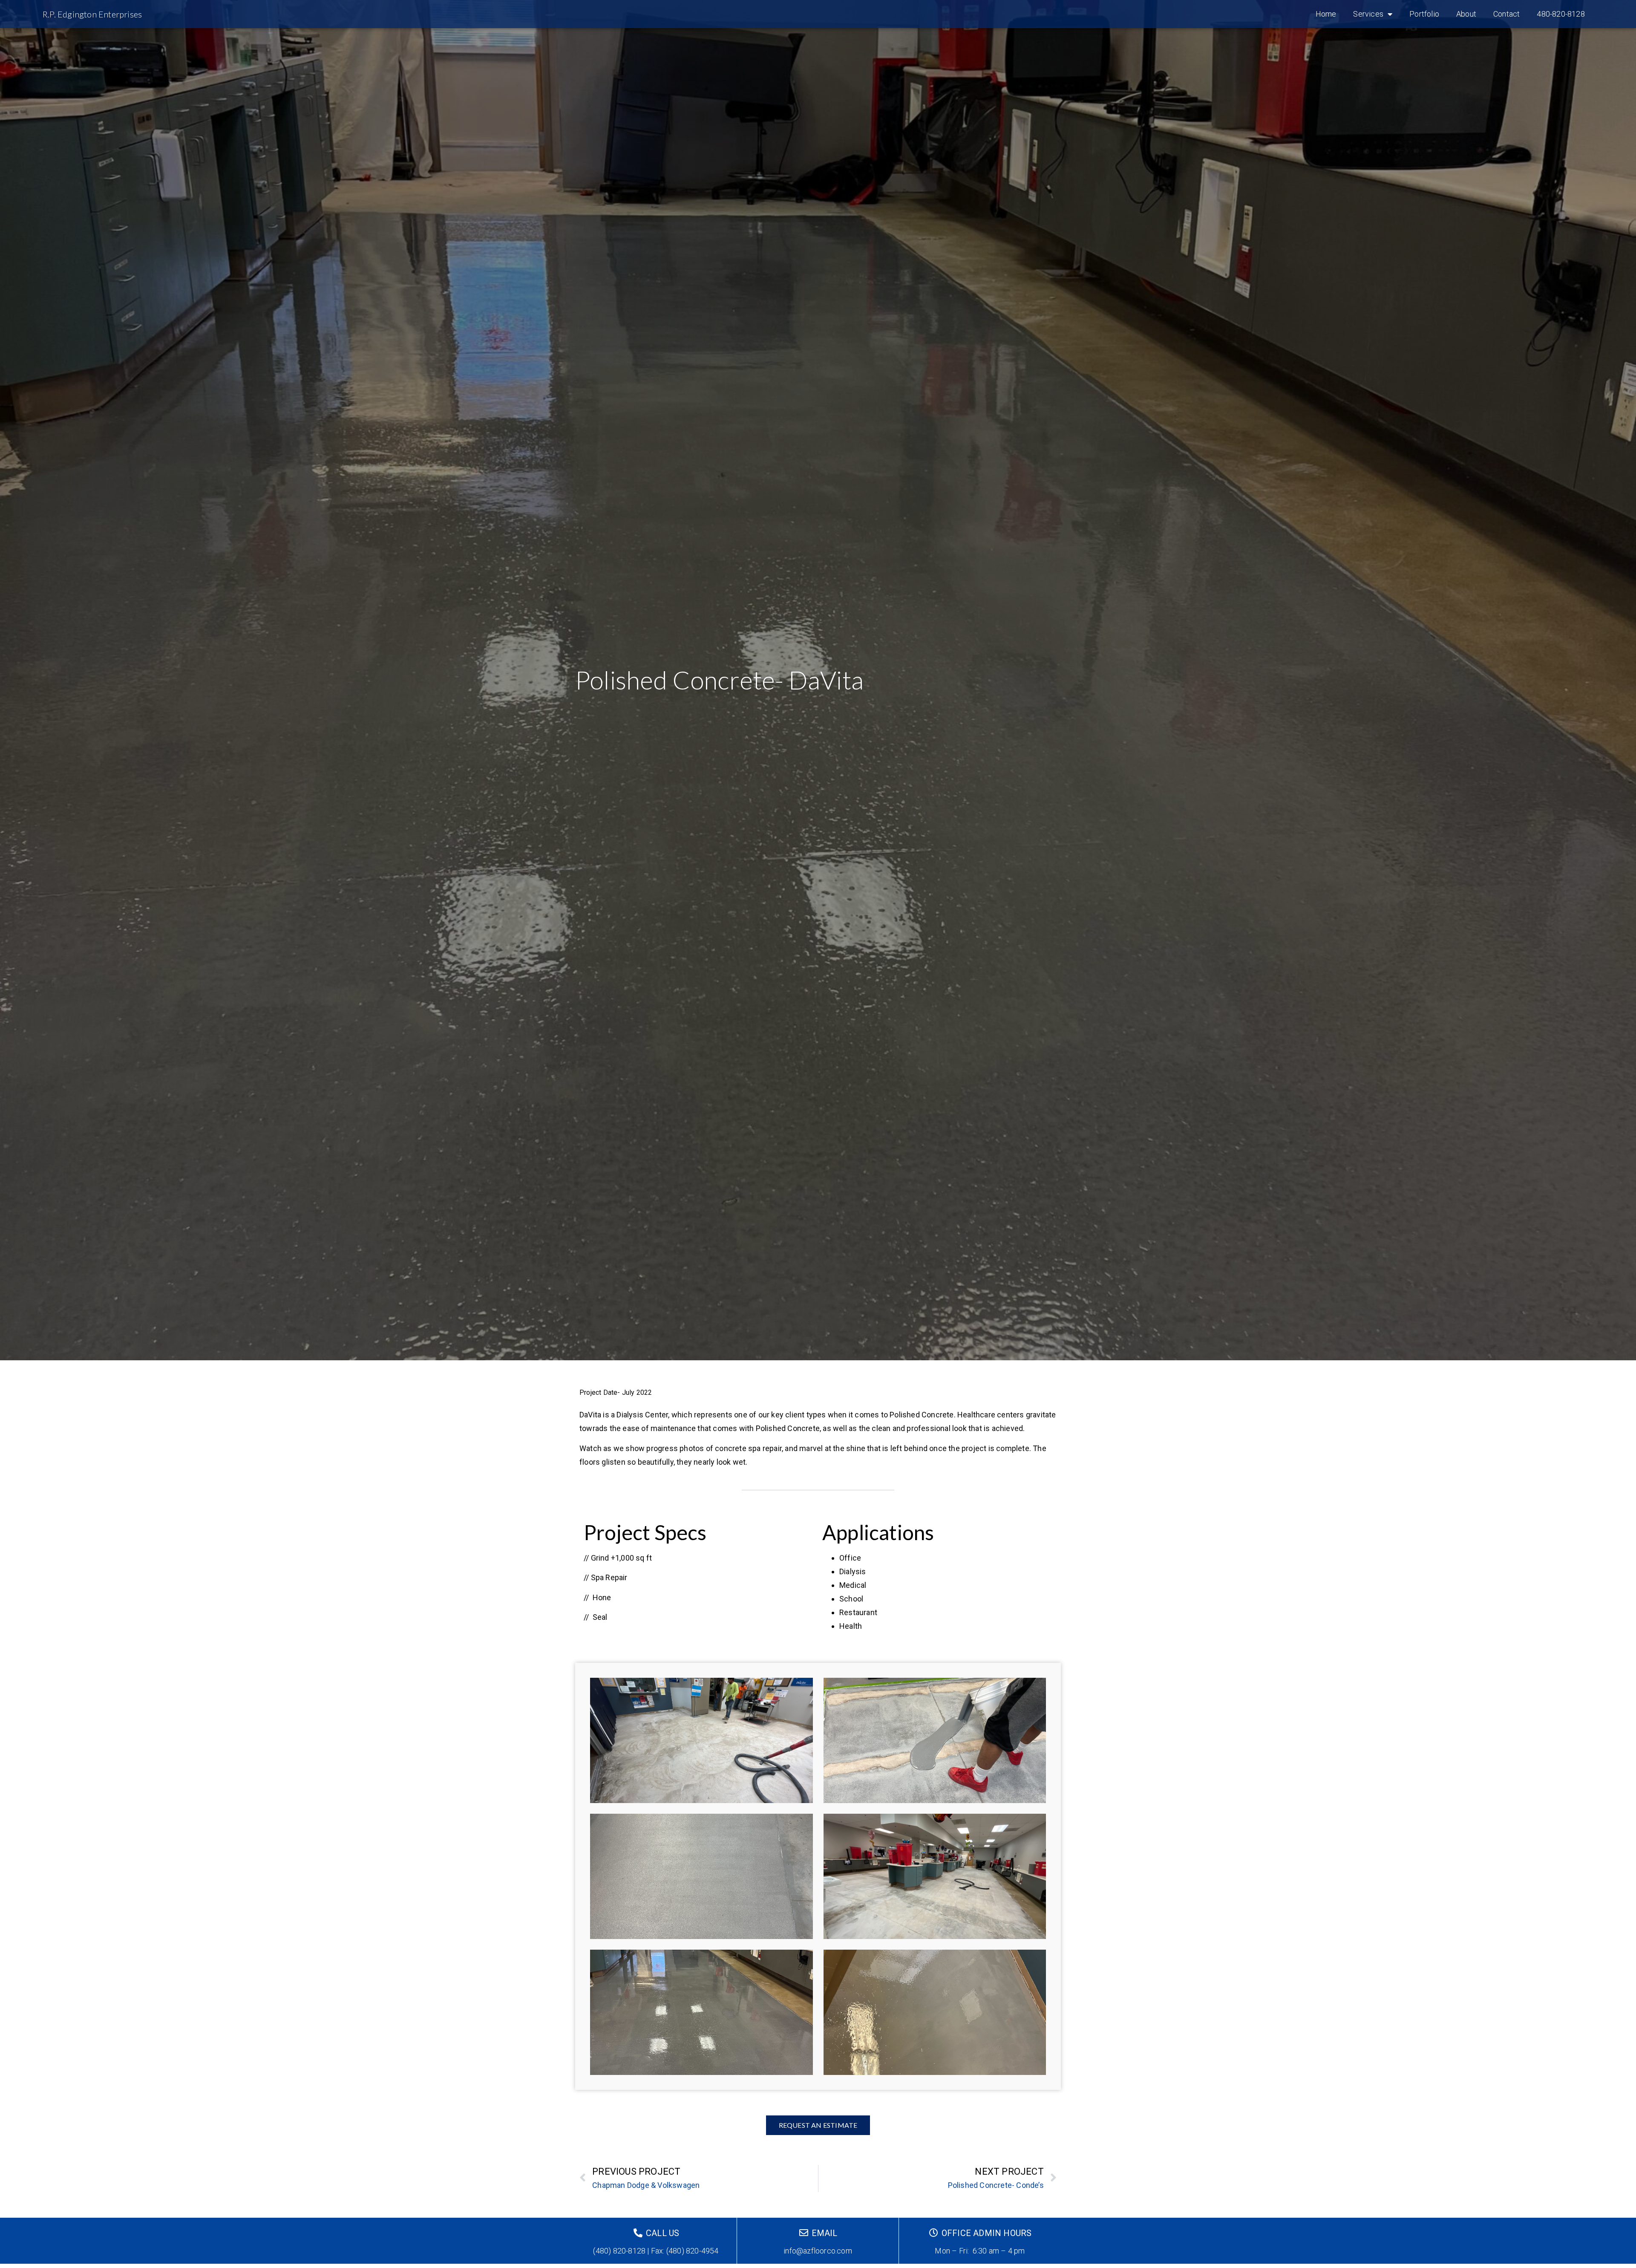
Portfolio (1424, 14)
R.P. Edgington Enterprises (92, 14)
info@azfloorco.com (818, 2251)
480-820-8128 (1561, 14)
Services (1368, 14)
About (1466, 14)
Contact (1506, 14)
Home (1326, 14)
